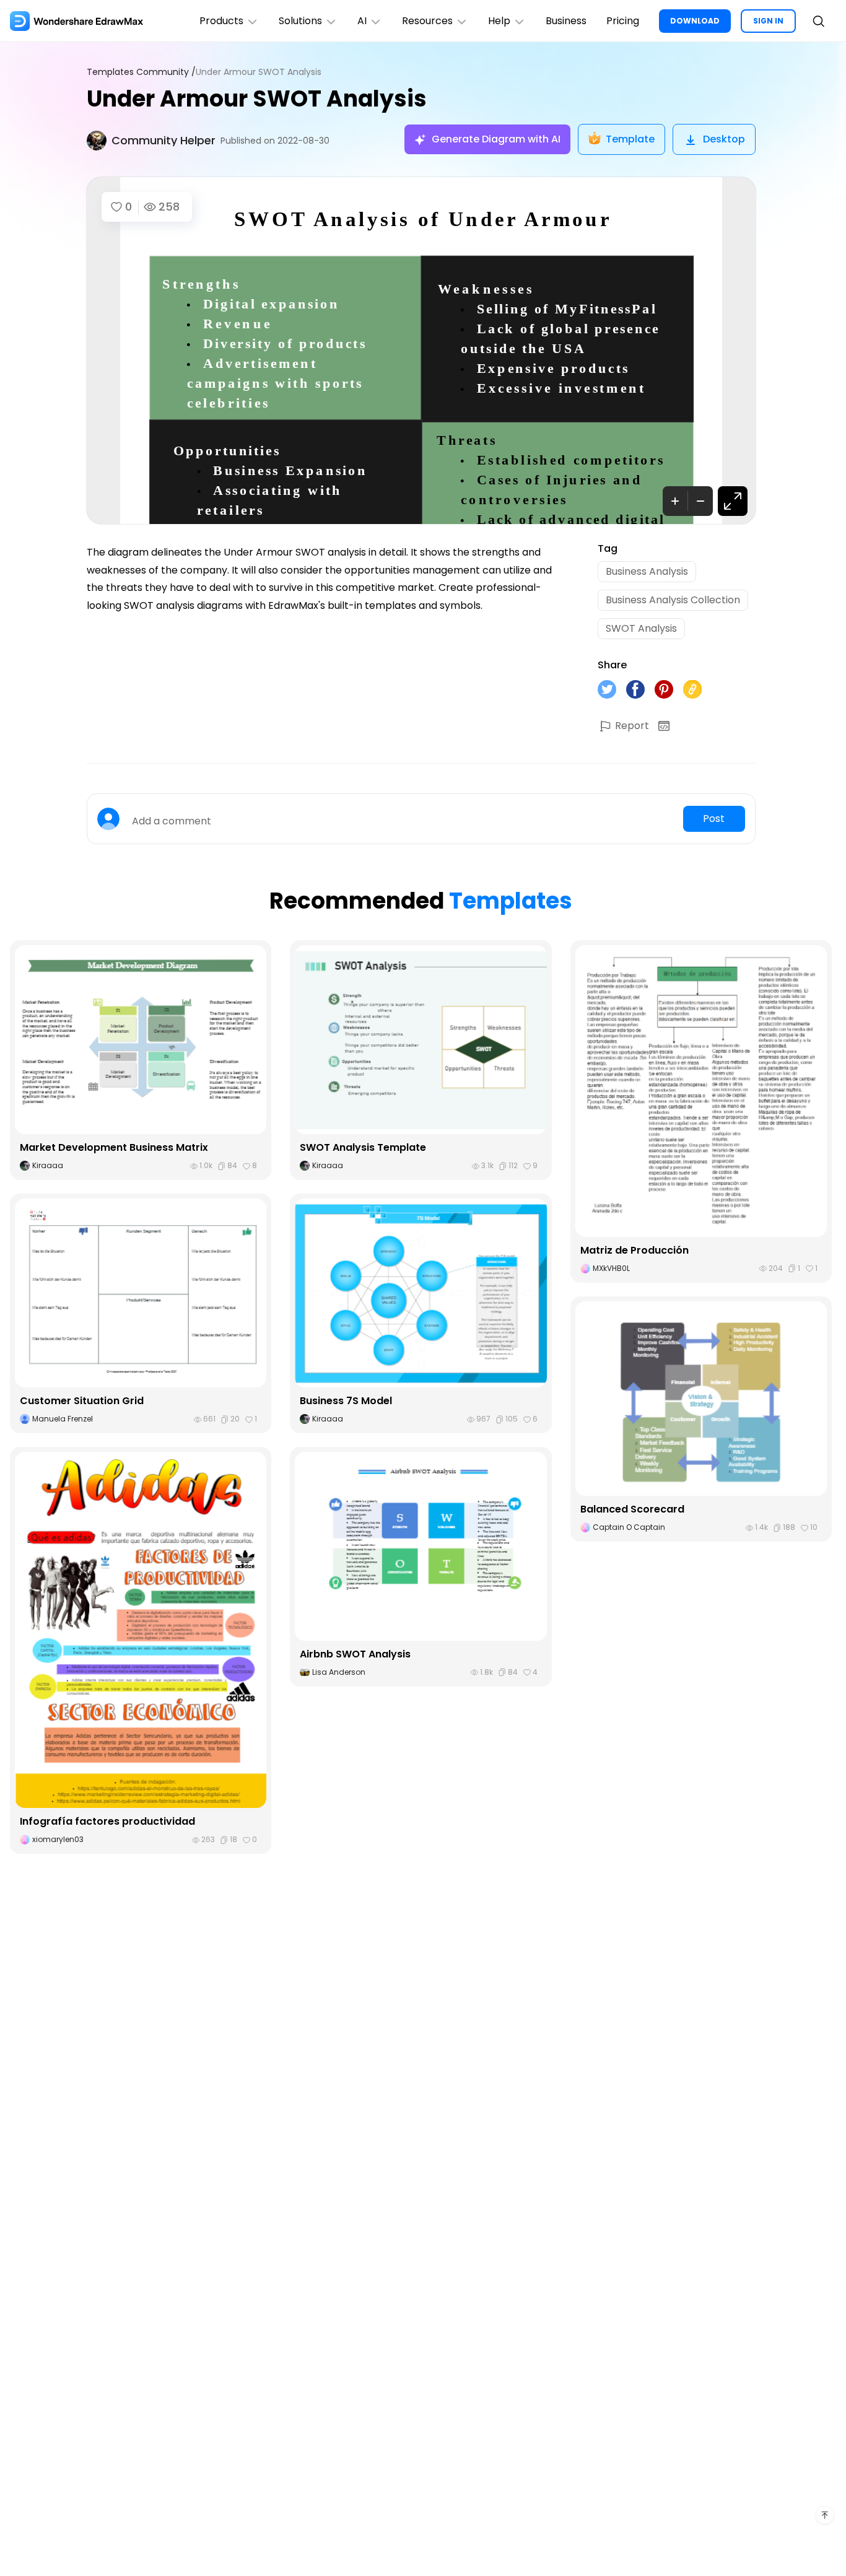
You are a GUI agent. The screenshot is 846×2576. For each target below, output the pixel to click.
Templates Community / (141, 72)
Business (566, 21)
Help (499, 21)
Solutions (300, 21)
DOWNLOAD (695, 21)
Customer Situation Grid (82, 1401)
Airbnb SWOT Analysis (355, 1654)
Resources (427, 21)
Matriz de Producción (634, 1250)
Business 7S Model (346, 1401)
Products (221, 21)
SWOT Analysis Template (363, 1147)
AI (362, 21)
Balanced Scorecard (632, 1509)
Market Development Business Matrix (114, 1147)
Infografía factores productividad (107, 1821)
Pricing (623, 21)
